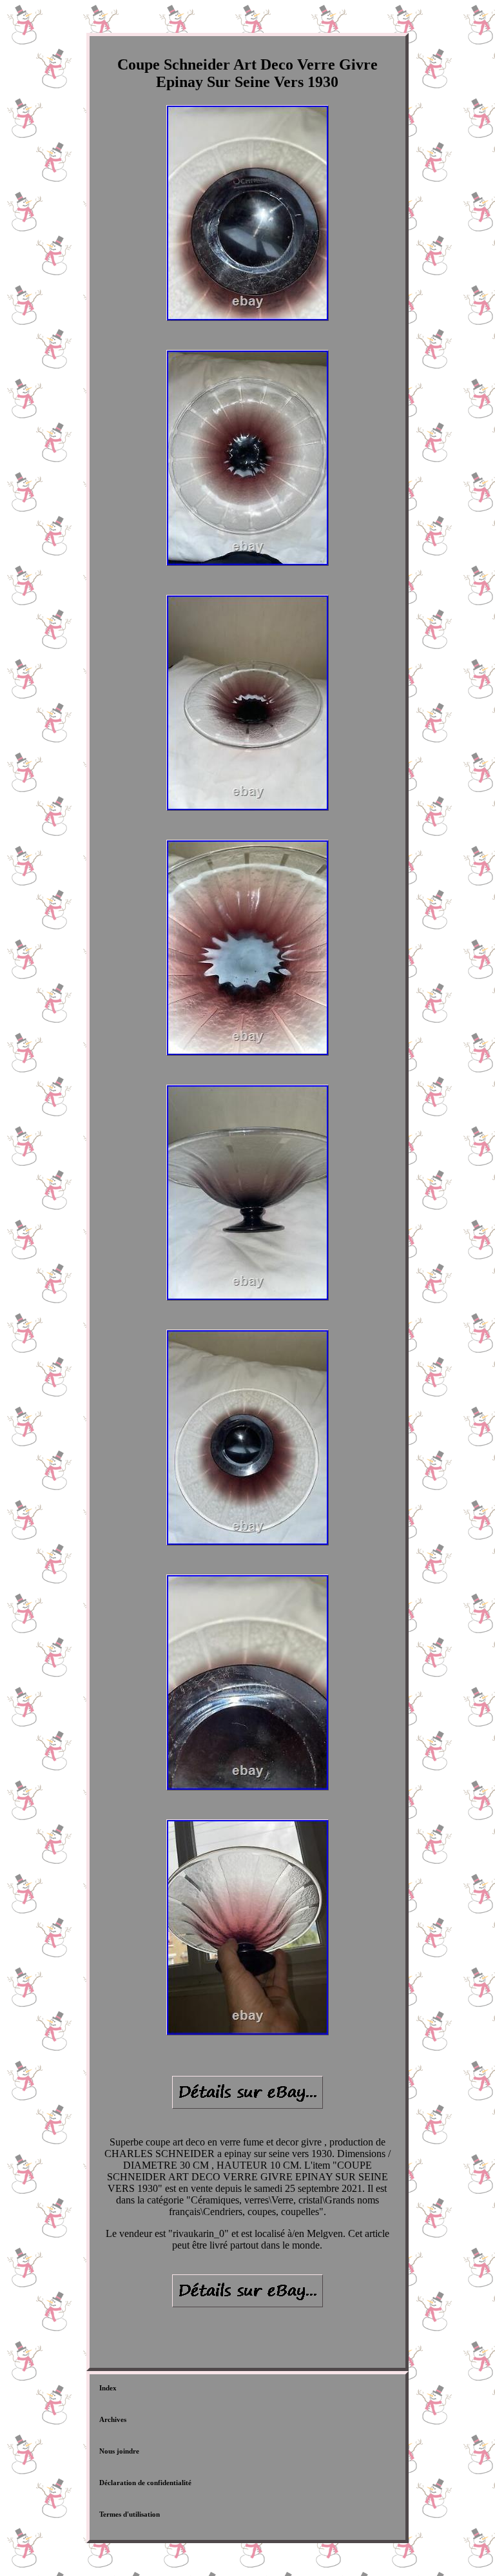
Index (108, 2388)
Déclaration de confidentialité (145, 2483)
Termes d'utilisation (130, 2514)
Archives (113, 2419)
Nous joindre (119, 2451)
